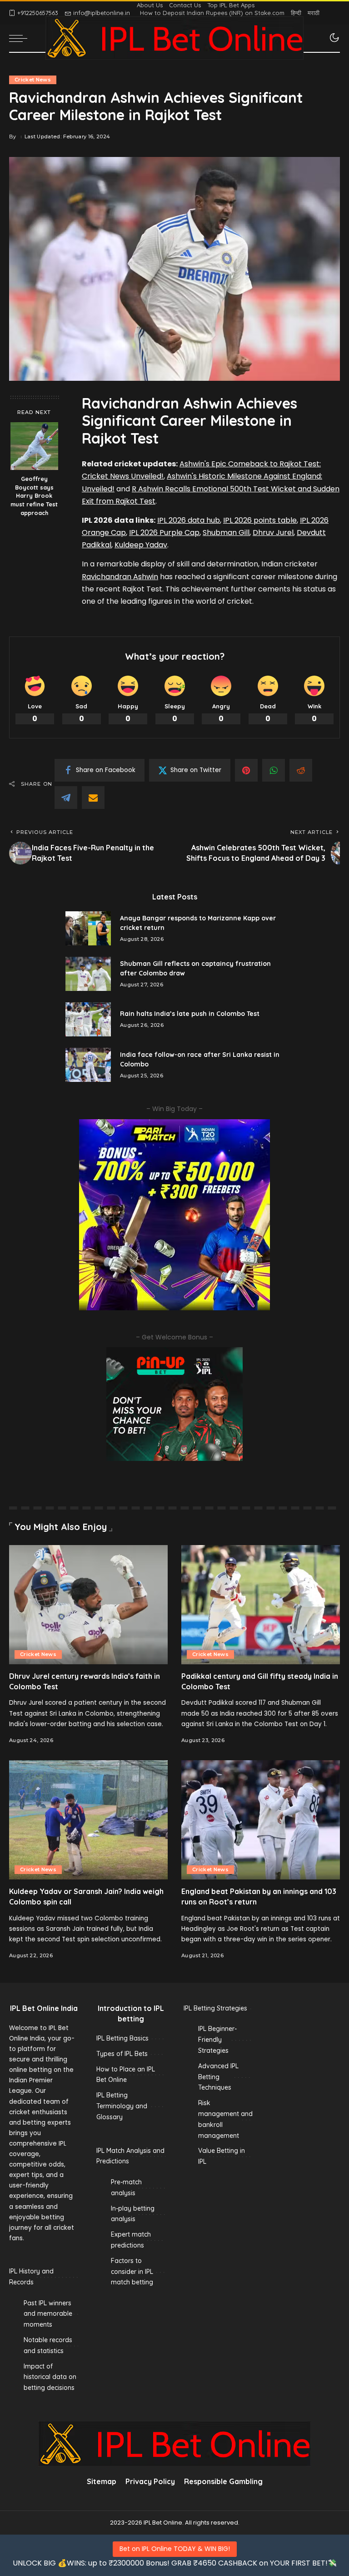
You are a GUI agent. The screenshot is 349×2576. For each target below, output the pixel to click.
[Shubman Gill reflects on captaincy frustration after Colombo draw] (88, 974)
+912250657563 (38, 13)
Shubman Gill (226, 533)
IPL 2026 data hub (189, 520)
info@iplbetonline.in (102, 13)
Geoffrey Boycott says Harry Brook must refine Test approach (34, 496)
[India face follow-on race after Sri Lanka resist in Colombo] (88, 1065)
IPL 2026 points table (260, 520)
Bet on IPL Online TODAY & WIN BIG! (175, 2549)
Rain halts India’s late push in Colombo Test (190, 1014)
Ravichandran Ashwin (120, 577)
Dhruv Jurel (273, 533)
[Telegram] (66, 798)
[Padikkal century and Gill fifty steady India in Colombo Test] (261, 1605)
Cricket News (33, 80)
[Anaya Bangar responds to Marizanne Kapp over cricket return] (88, 928)
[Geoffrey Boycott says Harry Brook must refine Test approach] (34, 446)
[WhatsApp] (274, 770)
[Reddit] (301, 770)
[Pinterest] (246, 770)
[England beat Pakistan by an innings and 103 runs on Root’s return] (261, 1820)
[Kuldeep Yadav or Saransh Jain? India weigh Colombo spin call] (88, 1820)
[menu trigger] (20, 38)
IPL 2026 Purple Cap (164, 533)
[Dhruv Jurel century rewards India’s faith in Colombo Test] (88, 1605)
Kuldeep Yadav (141, 545)
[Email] (93, 798)
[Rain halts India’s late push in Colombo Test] (88, 1019)
